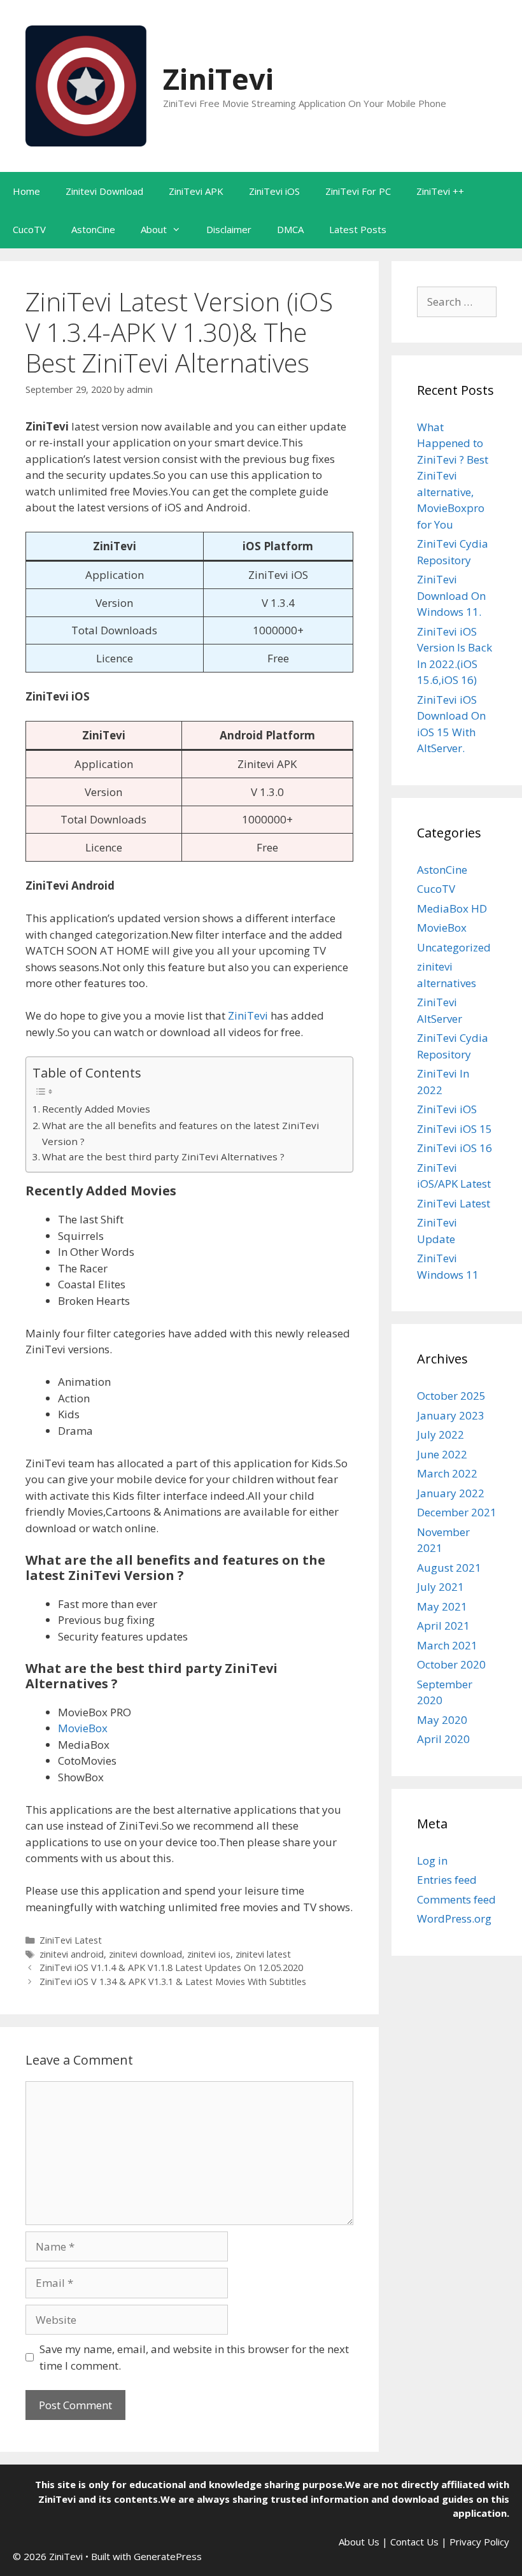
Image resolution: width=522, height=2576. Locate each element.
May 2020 (442, 1720)
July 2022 (441, 1434)
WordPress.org (454, 1918)
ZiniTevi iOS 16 (455, 1148)
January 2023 (451, 1415)
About (154, 229)
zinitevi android (72, 1954)
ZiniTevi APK (196, 191)
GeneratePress (168, 2556)
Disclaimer (229, 229)
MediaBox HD (452, 908)
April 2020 (443, 1739)
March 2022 (447, 1473)
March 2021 (447, 1645)
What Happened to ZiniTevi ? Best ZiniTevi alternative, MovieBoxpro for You (453, 476)
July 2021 (441, 1587)
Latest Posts (358, 229)
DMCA (290, 229)
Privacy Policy (479, 2542)
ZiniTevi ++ (440, 191)
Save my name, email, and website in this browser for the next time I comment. (194, 2357)
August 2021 (449, 1568)
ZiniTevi (218, 79)
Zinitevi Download (104, 191)
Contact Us (414, 2542)
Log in (432, 1861)
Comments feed (456, 1899)
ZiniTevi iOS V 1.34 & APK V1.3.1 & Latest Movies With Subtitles (173, 1982)
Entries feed (447, 1880)
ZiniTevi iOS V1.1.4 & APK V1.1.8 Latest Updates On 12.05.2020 (171, 1968)
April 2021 (443, 1626)
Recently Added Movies (96, 1109)
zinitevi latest (263, 1954)
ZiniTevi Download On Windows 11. (451, 595)
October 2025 (451, 1396)
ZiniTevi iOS (274, 191)
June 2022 (442, 1454)
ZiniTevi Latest (71, 1940)
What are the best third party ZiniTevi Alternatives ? (163, 1156)
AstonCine (93, 229)
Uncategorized (454, 947)
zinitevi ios (209, 1954)
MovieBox (83, 1728)
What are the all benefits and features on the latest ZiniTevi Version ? (180, 1133)
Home (26, 191)
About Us (359, 2542)
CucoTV (29, 229)
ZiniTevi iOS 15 (455, 1129)
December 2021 (457, 1512)
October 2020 (451, 1664)
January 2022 (451, 1493)
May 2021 (442, 1606)
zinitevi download (145, 1954)
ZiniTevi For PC (358, 191)
